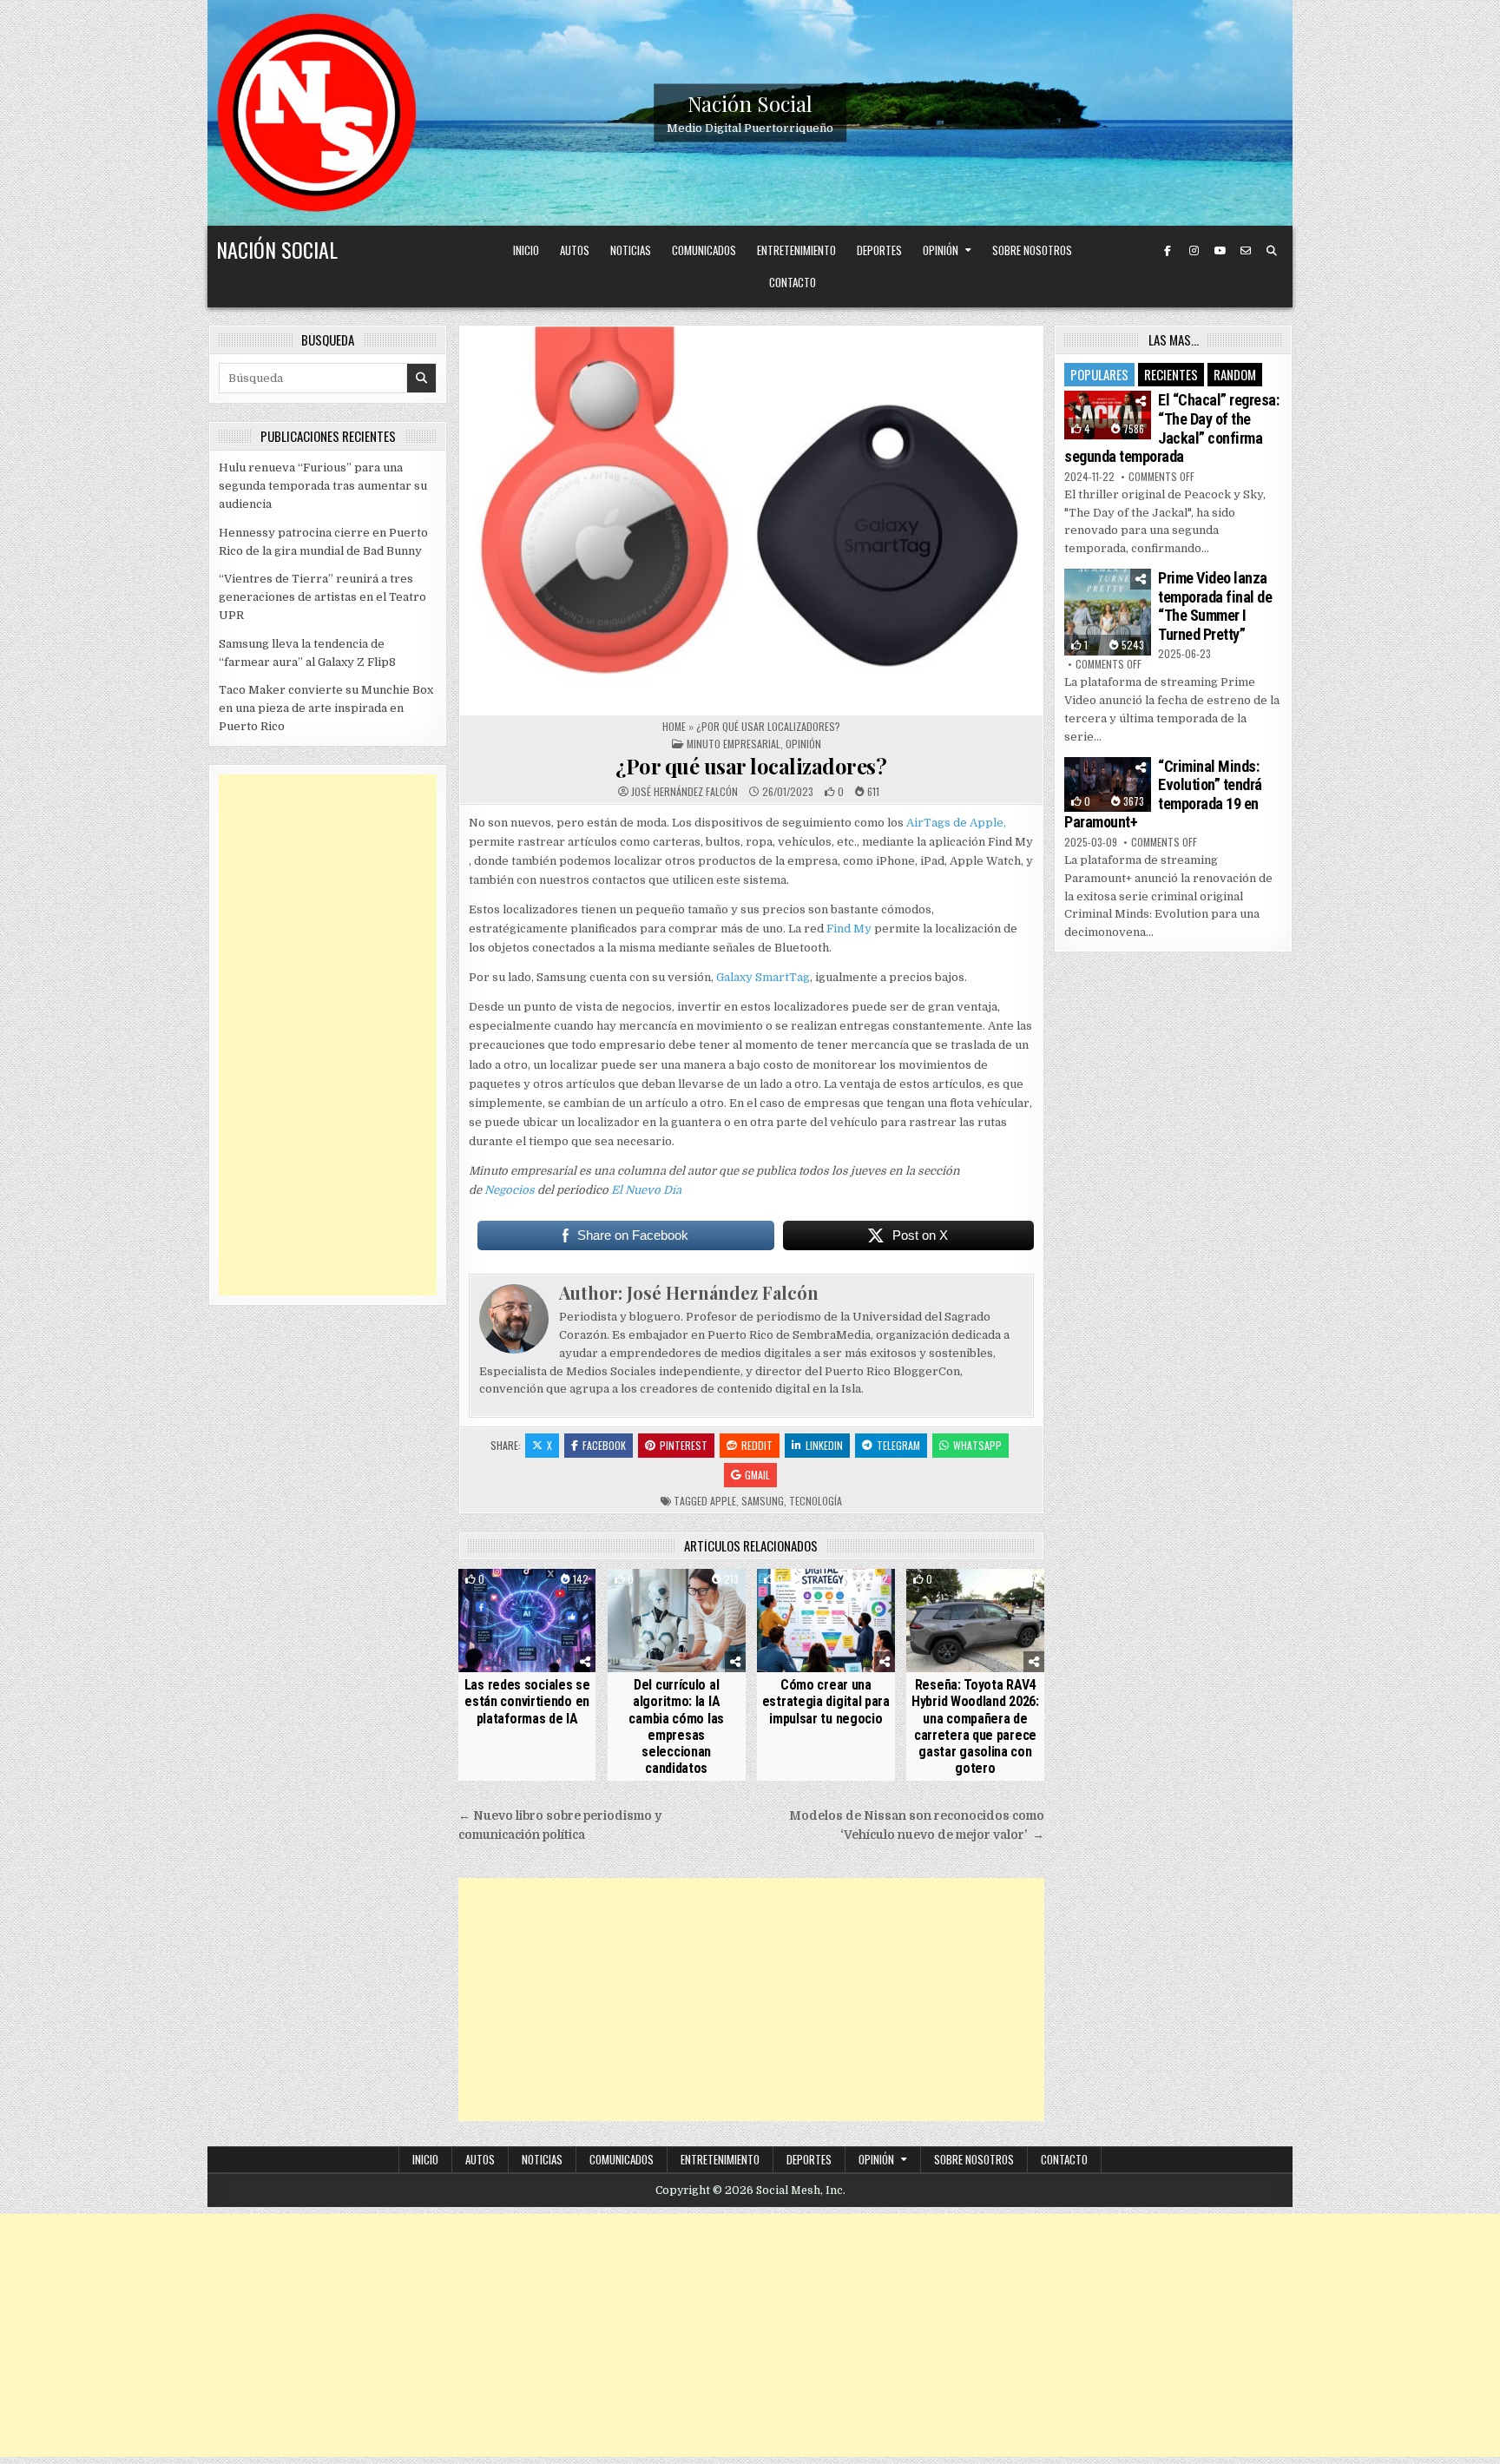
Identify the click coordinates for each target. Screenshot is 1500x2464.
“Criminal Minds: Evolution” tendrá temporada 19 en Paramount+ (1163, 794)
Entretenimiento (796, 250)
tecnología (816, 1501)
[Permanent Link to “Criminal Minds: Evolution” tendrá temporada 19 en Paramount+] (1108, 784)
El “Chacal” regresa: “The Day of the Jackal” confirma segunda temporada (1171, 428)
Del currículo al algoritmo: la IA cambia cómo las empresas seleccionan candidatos (676, 1726)
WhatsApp (977, 1445)
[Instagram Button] (1194, 251)
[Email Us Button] (1246, 251)
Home (674, 726)
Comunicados (704, 250)
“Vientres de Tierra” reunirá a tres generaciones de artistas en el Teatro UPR (322, 597)
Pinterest (684, 1445)
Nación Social (750, 103)
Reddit (757, 1445)
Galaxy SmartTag (763, 977)
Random (1235, 374)
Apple (723, 1501)
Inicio (526, 250)
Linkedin (824, 1445)
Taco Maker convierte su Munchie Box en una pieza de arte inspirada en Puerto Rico (326, 708)
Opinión (941, 250)
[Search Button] (1272, 251)
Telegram (898, 1445)
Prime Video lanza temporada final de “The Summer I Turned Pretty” (1215, 606)
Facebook (604, 1445)
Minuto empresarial (734, 744)
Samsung (763, 1501)
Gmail (757, 1475)
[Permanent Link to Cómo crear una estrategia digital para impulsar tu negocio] (826, 1621)
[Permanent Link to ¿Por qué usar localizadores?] (751, 520)
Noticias (631, 250)
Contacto (793, 282)
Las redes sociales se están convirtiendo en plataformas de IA (527, 1701)
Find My (849, 929)
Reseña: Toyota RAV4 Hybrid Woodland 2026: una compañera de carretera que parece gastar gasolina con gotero (975, 1726)
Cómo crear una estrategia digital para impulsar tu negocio (826, 1701)
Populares (1099, 374)
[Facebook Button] (1168, 251)
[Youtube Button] (1220, 251)
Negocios (510, 1190)
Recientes (1171, 374)
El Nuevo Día (646, 1190)
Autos (575, 250)
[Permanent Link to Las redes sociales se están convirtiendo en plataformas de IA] (527, 1621)
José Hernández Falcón (684, 792)
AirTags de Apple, (956, 823)
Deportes (879, 250)
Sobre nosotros (1032, 250)
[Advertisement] (751, 2000)
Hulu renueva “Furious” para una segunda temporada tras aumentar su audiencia (323, 486)
